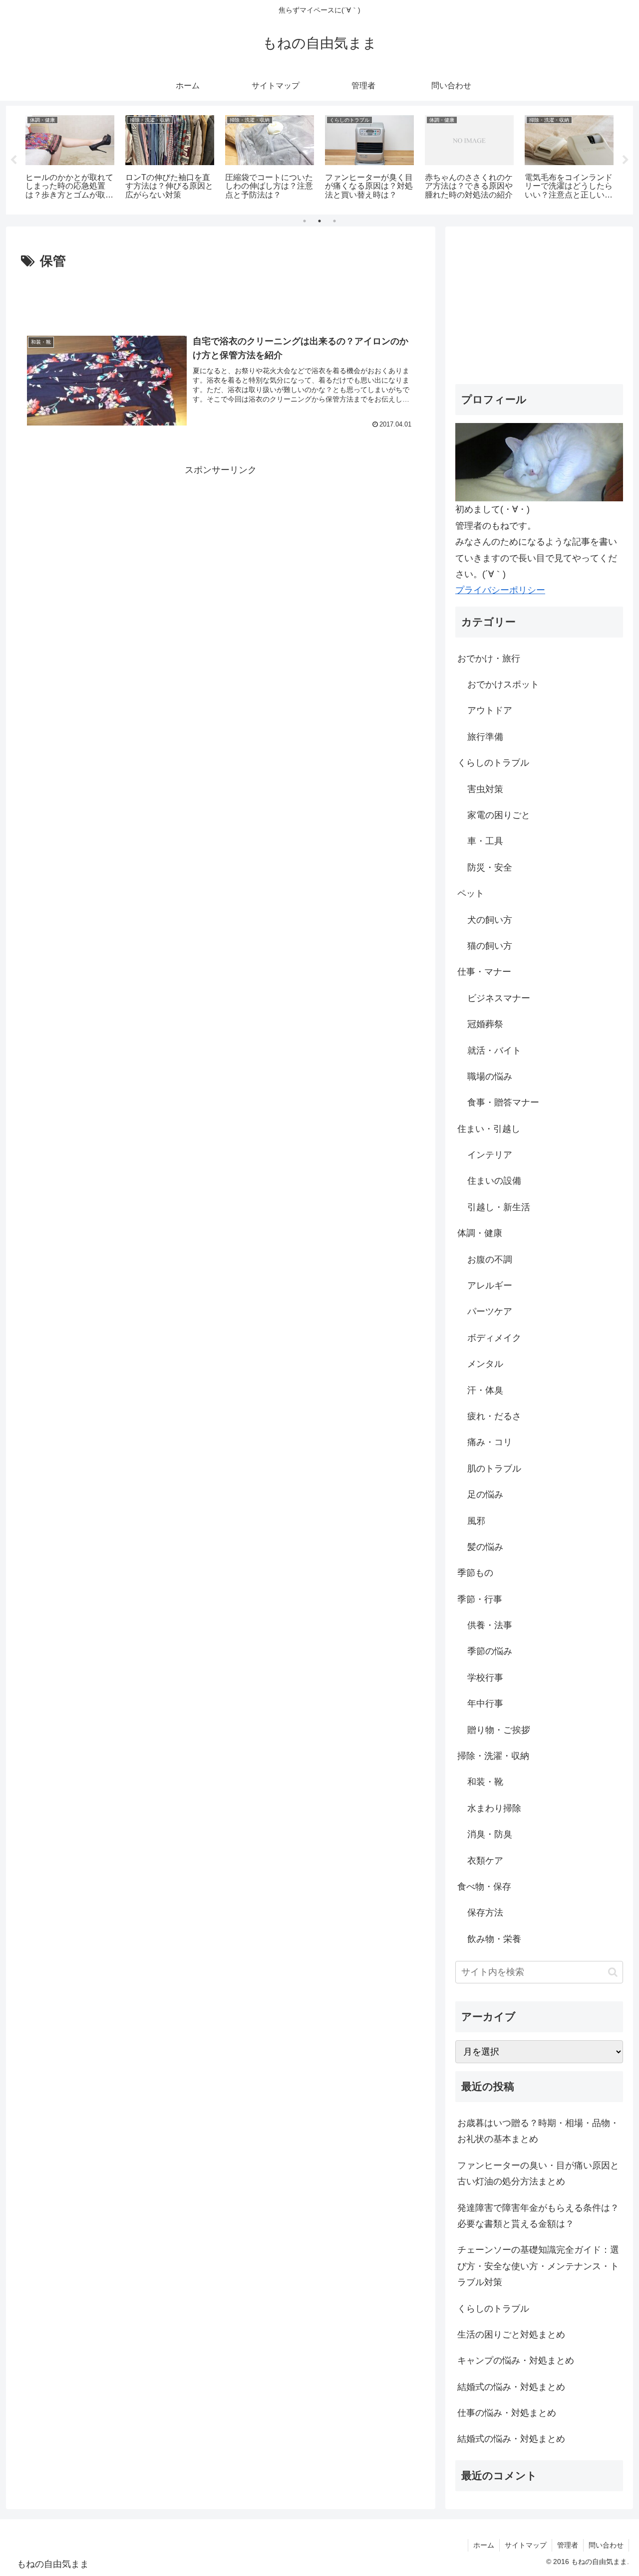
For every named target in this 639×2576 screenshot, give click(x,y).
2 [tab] (319, 221)
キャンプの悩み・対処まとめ (516, 2361)
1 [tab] (305, 221)
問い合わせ (606, 2545)
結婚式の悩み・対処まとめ (511, 2387)
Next (626, 160)
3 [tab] (334, 221)
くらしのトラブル (493, 2309)
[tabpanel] (70, 158)
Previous (13, 160)
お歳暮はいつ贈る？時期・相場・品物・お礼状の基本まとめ (538, 2131)
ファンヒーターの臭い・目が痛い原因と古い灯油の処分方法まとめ (538, 2173)
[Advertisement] (221, 300)
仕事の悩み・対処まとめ (507, 2413)
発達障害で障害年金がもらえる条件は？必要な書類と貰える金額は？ (538, 2216)
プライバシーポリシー (500, 590)
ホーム (484, 2545)
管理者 (568, 2545)
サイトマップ (526, 2545)
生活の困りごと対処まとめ (511, 2335)
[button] (613, 1972)
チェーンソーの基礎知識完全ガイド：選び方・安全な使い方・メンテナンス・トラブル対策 (538, 2266)
